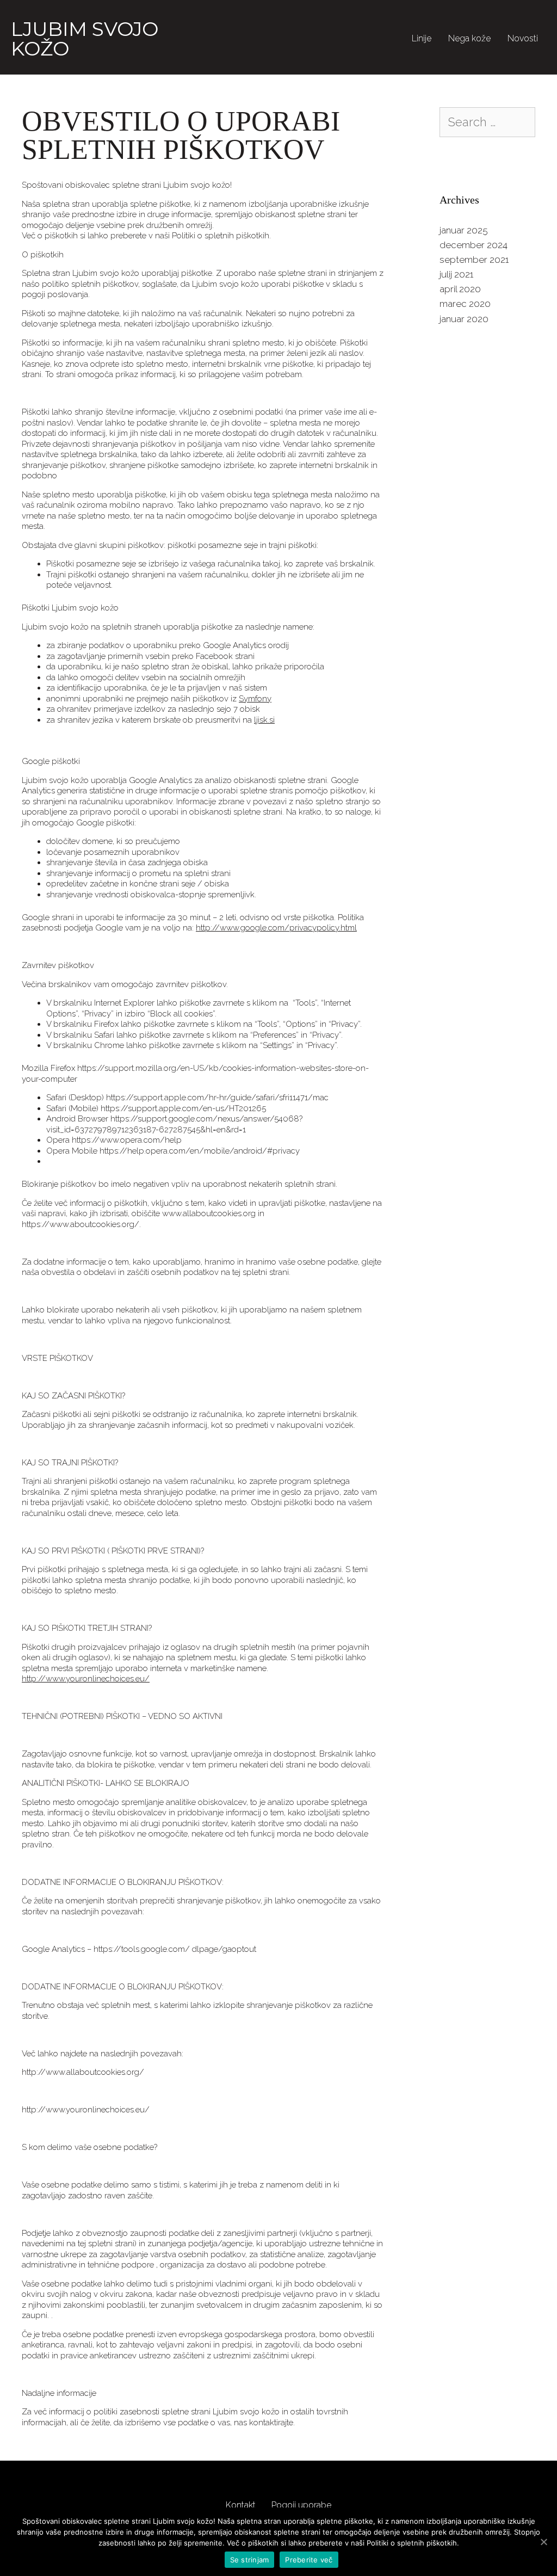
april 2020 (460, 289)
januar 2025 (464, 230)
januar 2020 (464, 319)
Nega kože (469, 38)
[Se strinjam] (543, 2542)
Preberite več (309, 2560)
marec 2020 (465, 304)
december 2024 (474, 245)
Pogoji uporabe (301, 2505)
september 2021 (474, 260)
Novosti (523, 38)
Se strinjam (250, 2560)
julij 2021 (456, 274)
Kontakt (241, 2505)
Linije (422, 38)
